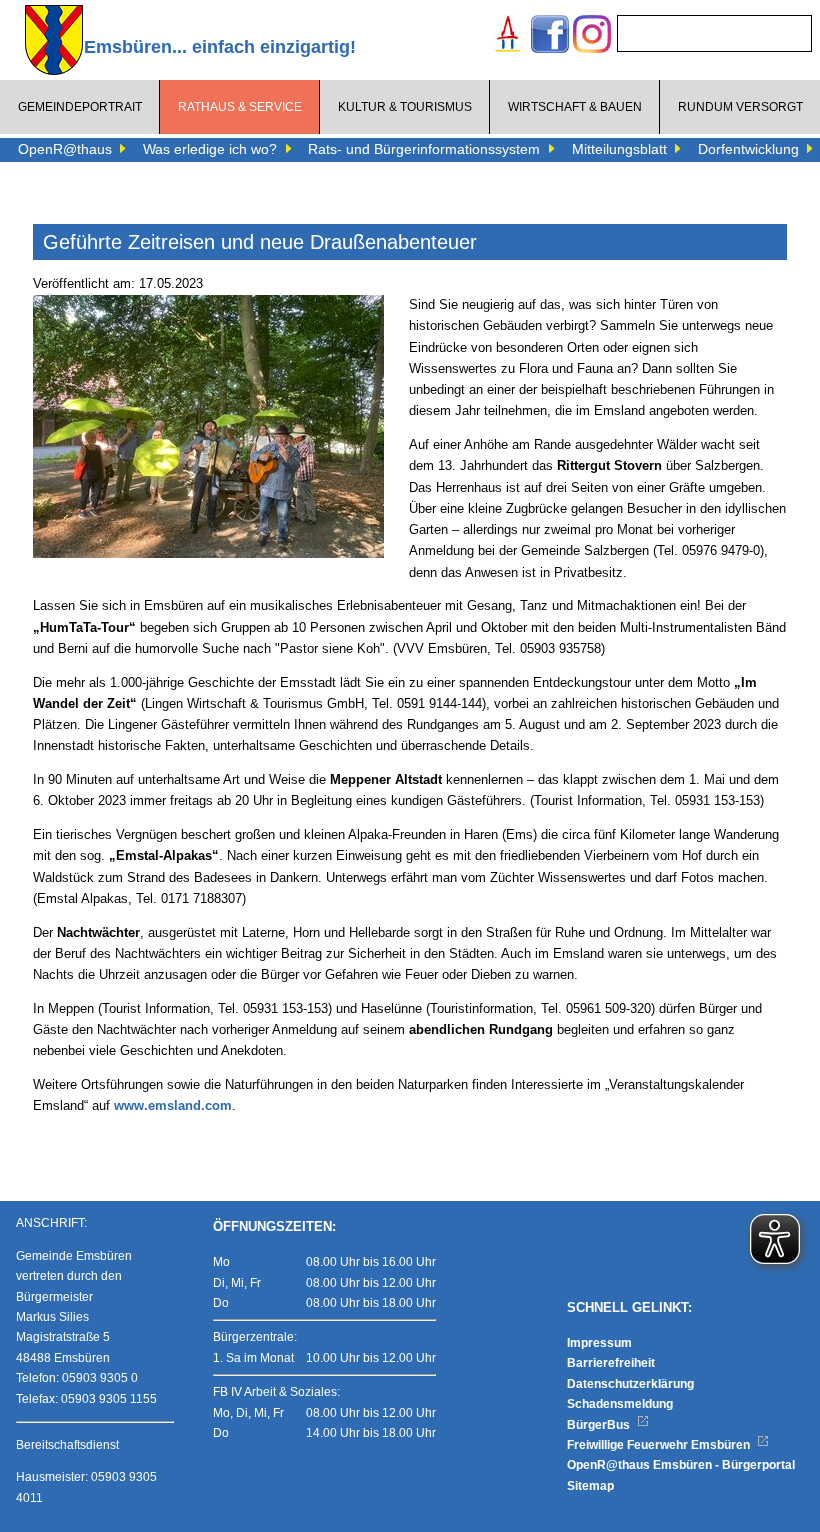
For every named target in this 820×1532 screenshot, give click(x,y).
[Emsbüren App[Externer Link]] (508, 36)
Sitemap (590, 1486)
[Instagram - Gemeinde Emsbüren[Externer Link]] (592, 36)
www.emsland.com (173, 1106)
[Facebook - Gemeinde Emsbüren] (550, 36)
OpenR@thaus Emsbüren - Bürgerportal (681, 1465)
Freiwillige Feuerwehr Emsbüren (660, 1445)
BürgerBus (600, 1425)
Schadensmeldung (620, 1404)
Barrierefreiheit (611, 1363)
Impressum (599, 1343)
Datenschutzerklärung (630, 1384)
